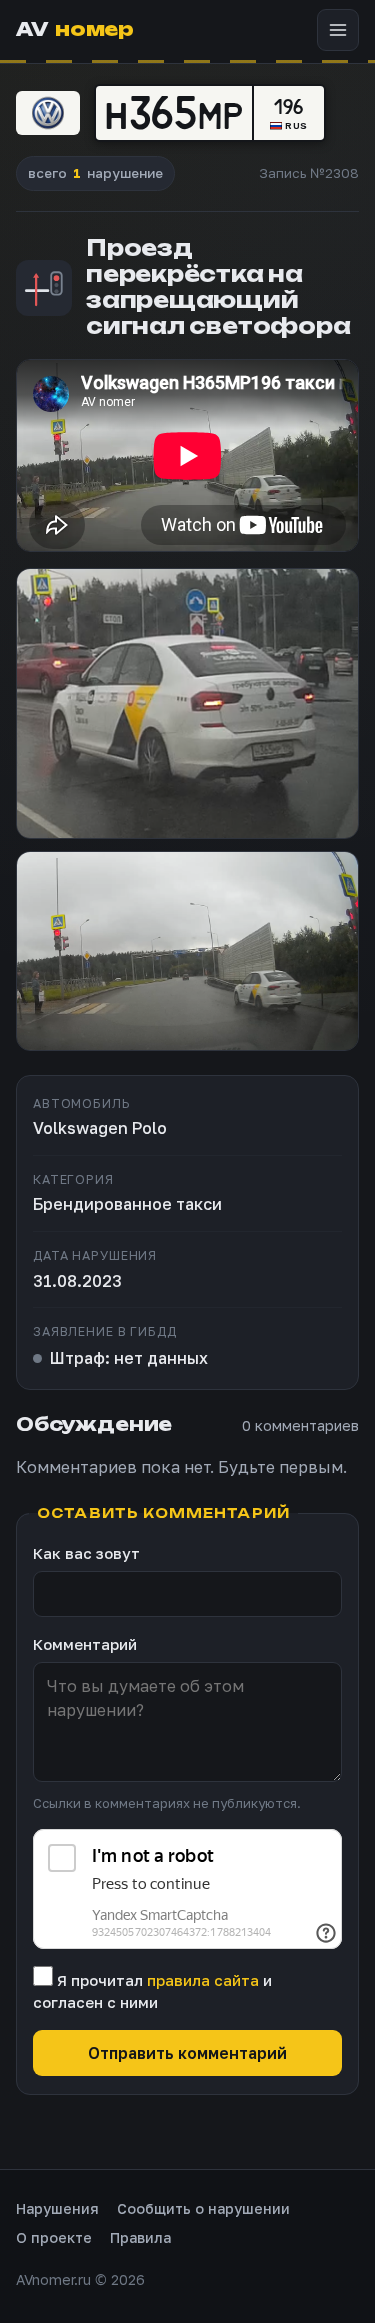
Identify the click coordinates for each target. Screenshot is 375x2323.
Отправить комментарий (187, 2053)
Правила (140, 2237)
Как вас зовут (86, 1553)
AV (74, 29)
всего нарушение (95, 173)
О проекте (54, 2237)
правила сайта (203, 1980)
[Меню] (338, 30)
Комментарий (85, 1644)
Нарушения (57, 2208)
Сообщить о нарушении (203, 2208)
